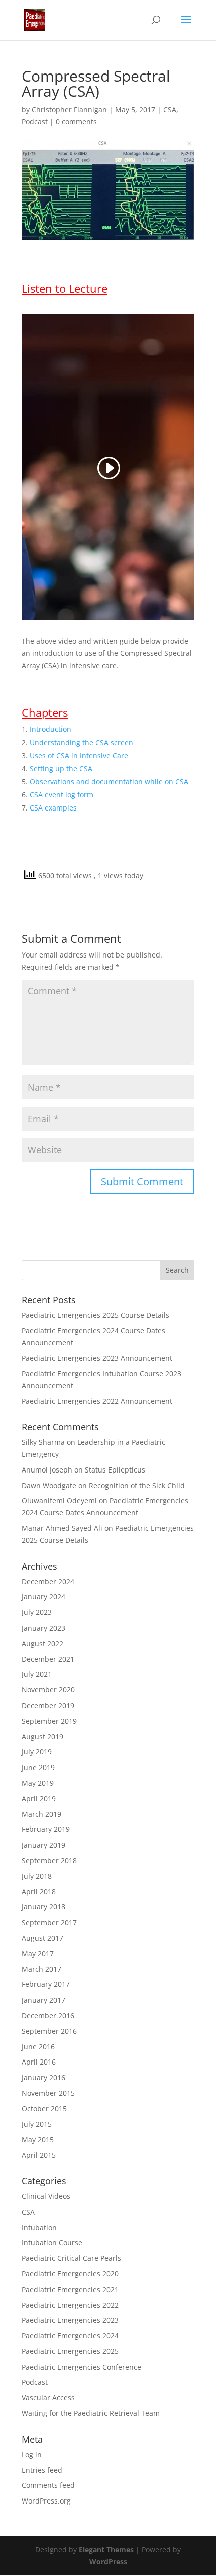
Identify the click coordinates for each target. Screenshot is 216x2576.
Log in (32, 2454)
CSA (170, 109)
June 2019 (38, 1767)
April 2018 (39, 1892)
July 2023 (37, 1612)
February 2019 (46, 1829)
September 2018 (49, 1860)
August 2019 (42, 1737)
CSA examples (53, 808)
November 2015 (48, 2093)
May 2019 (38, 1783)
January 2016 (43, 2077)
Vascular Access (48, 2398)
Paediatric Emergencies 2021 (70, 2289)
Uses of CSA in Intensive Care (79, 755)
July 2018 (37, 1876)
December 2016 (48, 2015)
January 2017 (43, 2000)
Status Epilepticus (115, 1470)
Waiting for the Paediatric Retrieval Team (91, 2413)
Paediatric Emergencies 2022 (70, 2305)
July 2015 (37, 2124)
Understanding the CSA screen (81, 742)
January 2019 (43, 1845)
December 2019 (48, 1705)
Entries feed (42, 2470)
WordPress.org (46, 2501)
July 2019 (37, 1752)
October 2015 (44, 2109)
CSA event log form (62, 795)
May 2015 (38, 2139)
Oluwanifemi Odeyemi (59, 1500)
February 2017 (46, 1984)
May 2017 (38, 1954)
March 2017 (41, 1969)
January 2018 (43, 1907)
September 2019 (49, 1721)
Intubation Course (52, 2242)
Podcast (35, 122)
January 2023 (43, 1628)
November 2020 (48, 1690)
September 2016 (49, 2031)
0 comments (76, 122)
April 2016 (39, 2062)
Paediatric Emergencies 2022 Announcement (97, 1401)
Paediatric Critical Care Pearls (71, 2258)
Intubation (39, 2227)
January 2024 (43, 1597)
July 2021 (37, 1674)
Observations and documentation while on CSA (109, 782)
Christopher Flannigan (69, 109)
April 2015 (39, 2155)
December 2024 (48, 1581)
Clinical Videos (46, 2196)
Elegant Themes (106, 2550)
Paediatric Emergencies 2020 (70, 2274)
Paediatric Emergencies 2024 (70, 2336)
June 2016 (38, 2047)
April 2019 (39, 1798)
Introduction (50, 729)
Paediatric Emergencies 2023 (70, 2320)
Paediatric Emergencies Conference (81, 2367)
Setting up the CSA (61, 768)
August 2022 (42, 1643)
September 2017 (49, 1922)
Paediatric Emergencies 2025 (70, 2351)
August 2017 (42, 1938)
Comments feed (48, 2485)
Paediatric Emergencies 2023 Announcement (97, 1358)
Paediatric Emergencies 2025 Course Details (95, 1315)
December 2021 (48, 1659)
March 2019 (41, 1814)
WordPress (108, 2562)
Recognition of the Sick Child (137, 1485)
